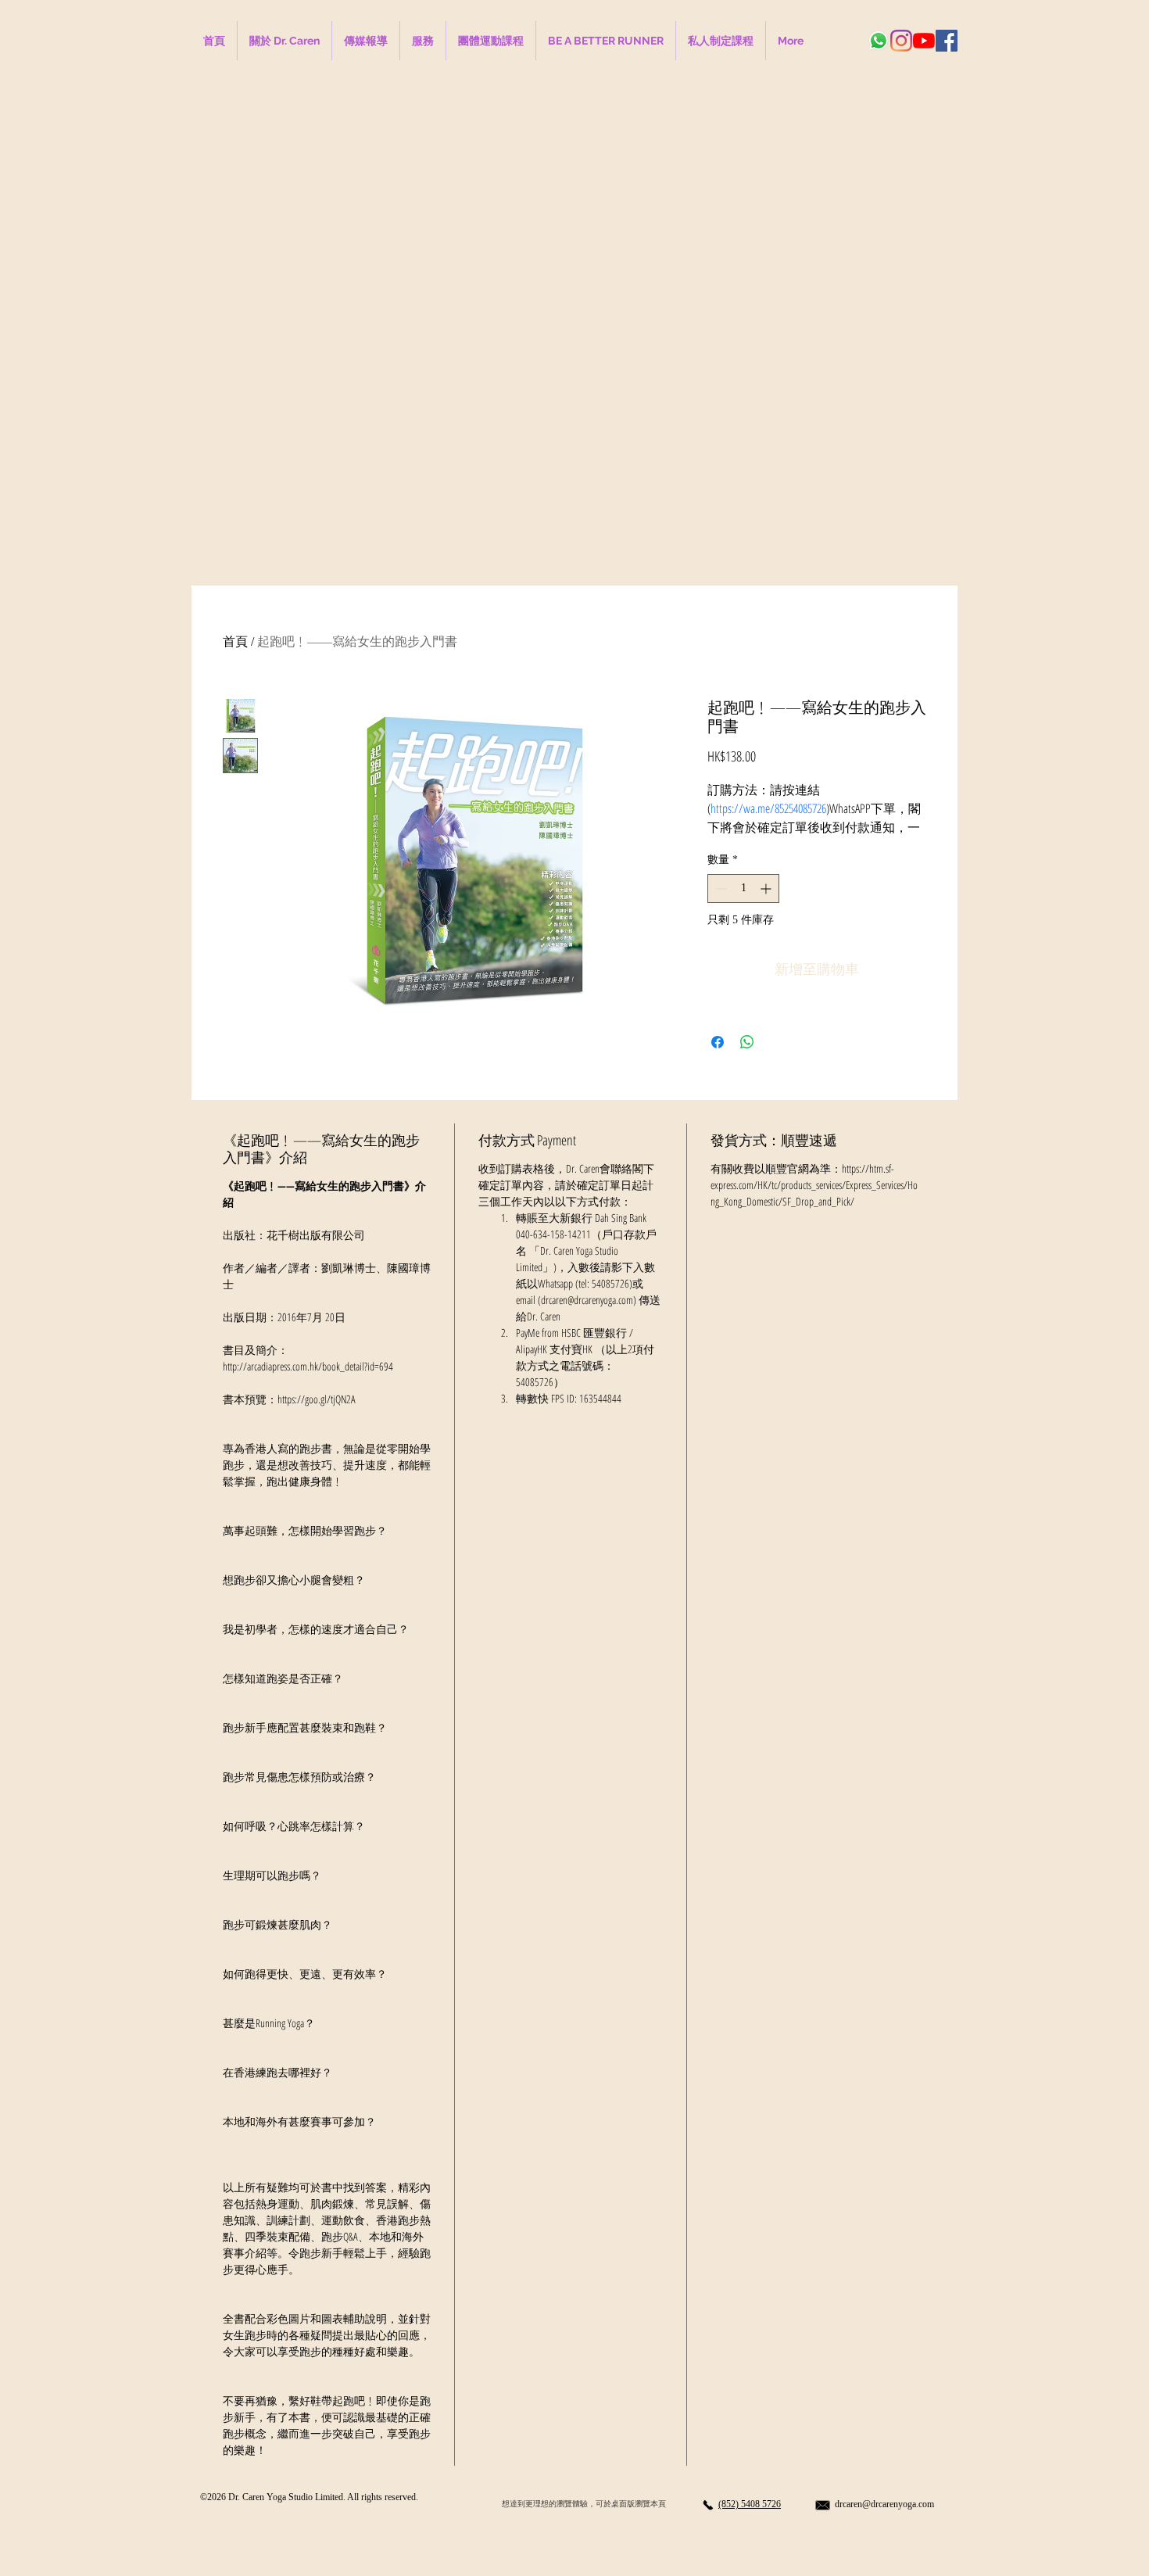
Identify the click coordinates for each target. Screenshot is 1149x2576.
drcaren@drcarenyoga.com (884, 2504)
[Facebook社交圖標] (947, 41)
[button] (606, 41)
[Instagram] (901, 41)
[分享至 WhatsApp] (747, 1042)
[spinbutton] (743, 889)
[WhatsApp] (879, 41)
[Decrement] (719, 889)
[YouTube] (924, 41)
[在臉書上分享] (718, 1042)
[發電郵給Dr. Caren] (822, 2505)
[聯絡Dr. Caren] (708, 2505)
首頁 (235, 641)
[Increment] (767, 889)
